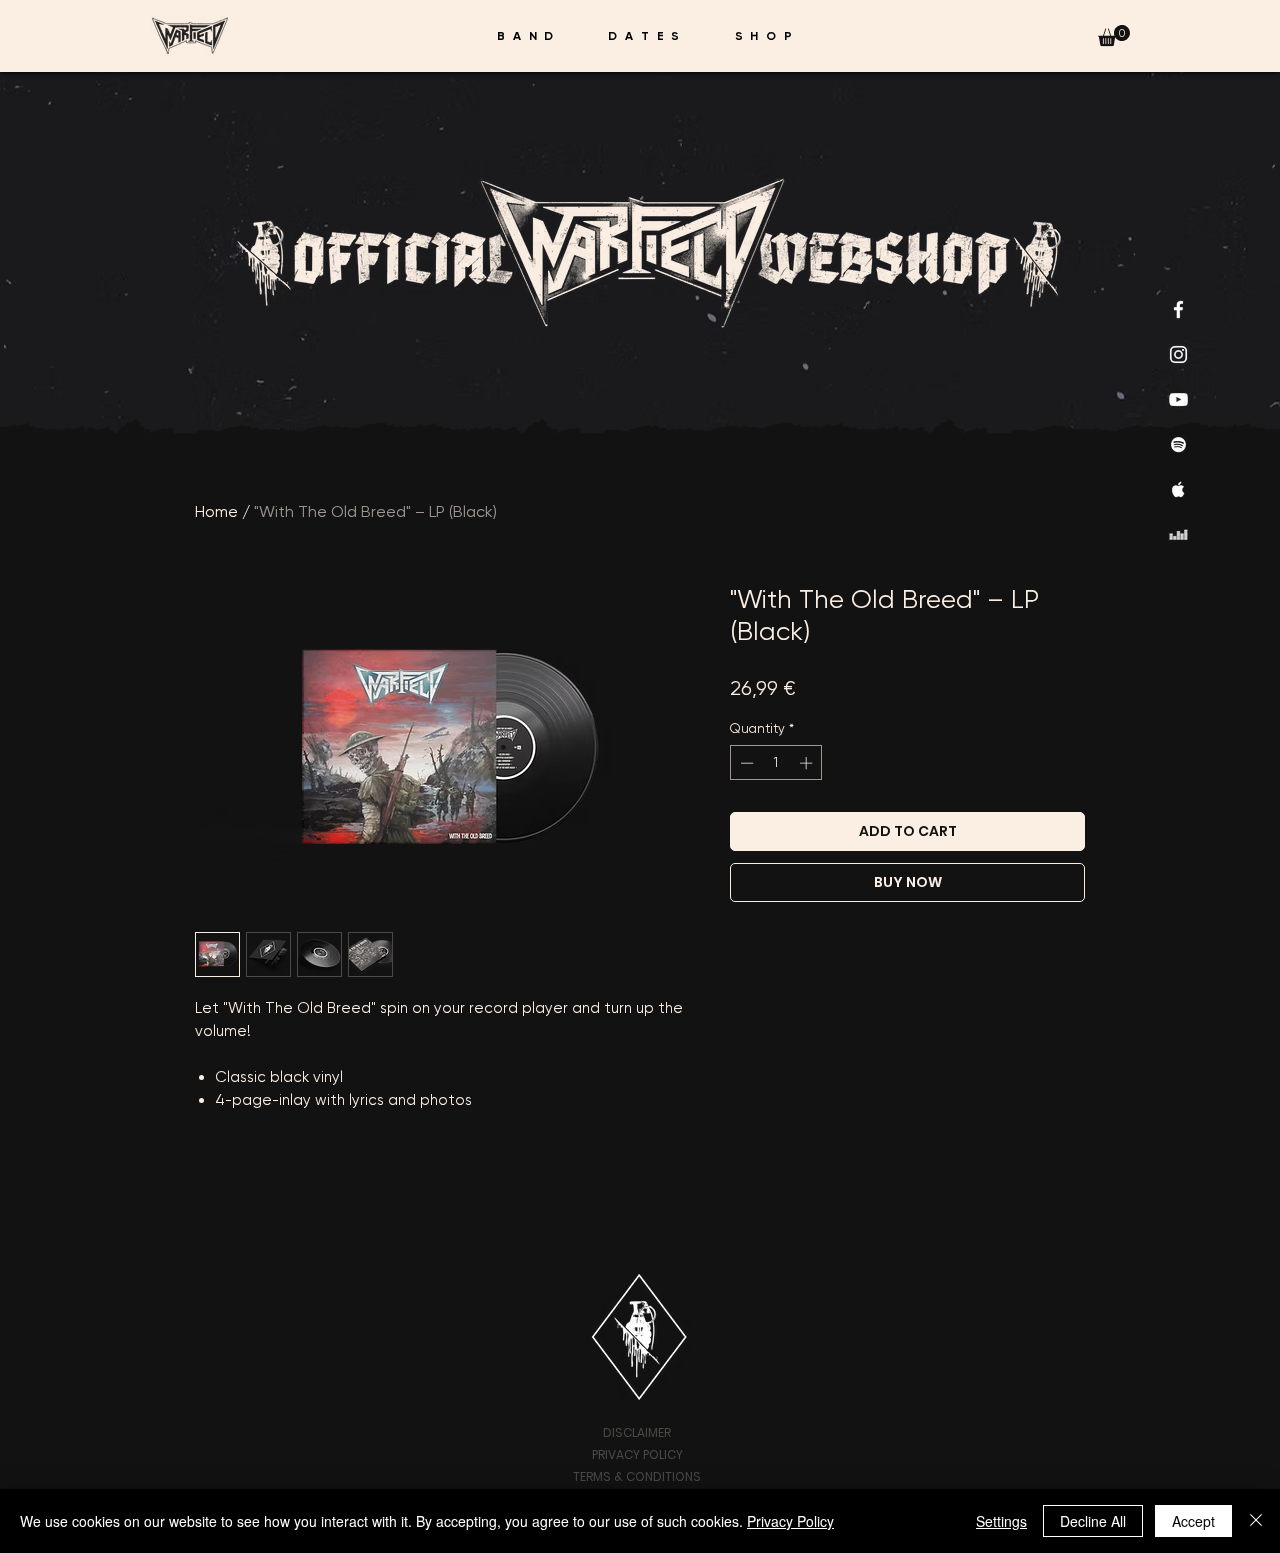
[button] (1114, 35)
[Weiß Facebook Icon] (1178, 309)
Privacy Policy (790, 1521)
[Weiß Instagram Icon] (1178, 354)
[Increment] (808, 763)
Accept (1193, 1521)
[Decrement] (745, 763)
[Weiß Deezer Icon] (1178, 534)
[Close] (1256, 1521)
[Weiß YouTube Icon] (1178, 399)
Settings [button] (1001, 1521)
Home (216, 511)
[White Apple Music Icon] (1178, 489)
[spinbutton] (776, 763)
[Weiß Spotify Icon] (1178, 444)
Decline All (1093, 1521)
